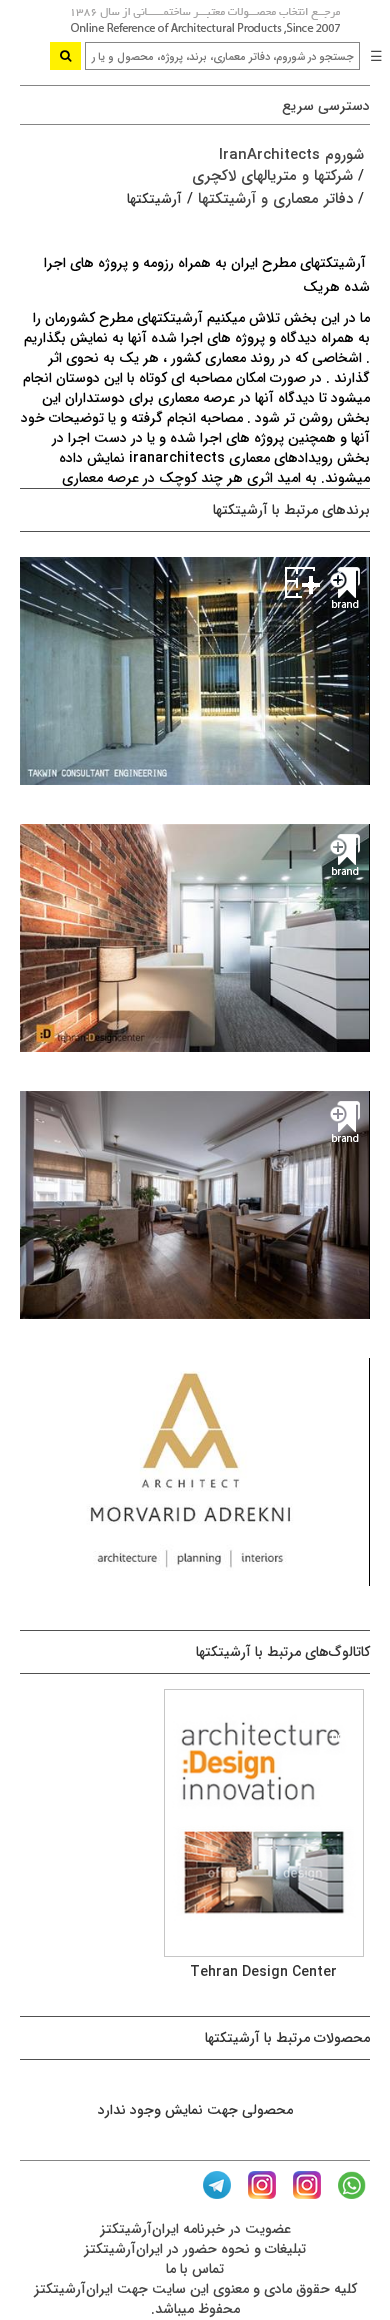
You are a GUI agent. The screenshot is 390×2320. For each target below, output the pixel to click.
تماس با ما (195, 2269)
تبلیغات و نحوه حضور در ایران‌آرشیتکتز (195, 2249)
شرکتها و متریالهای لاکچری (272, 176)
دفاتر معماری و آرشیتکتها (275, 199)
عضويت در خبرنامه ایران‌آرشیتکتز (195, 2229)
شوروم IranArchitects (291, 155)
